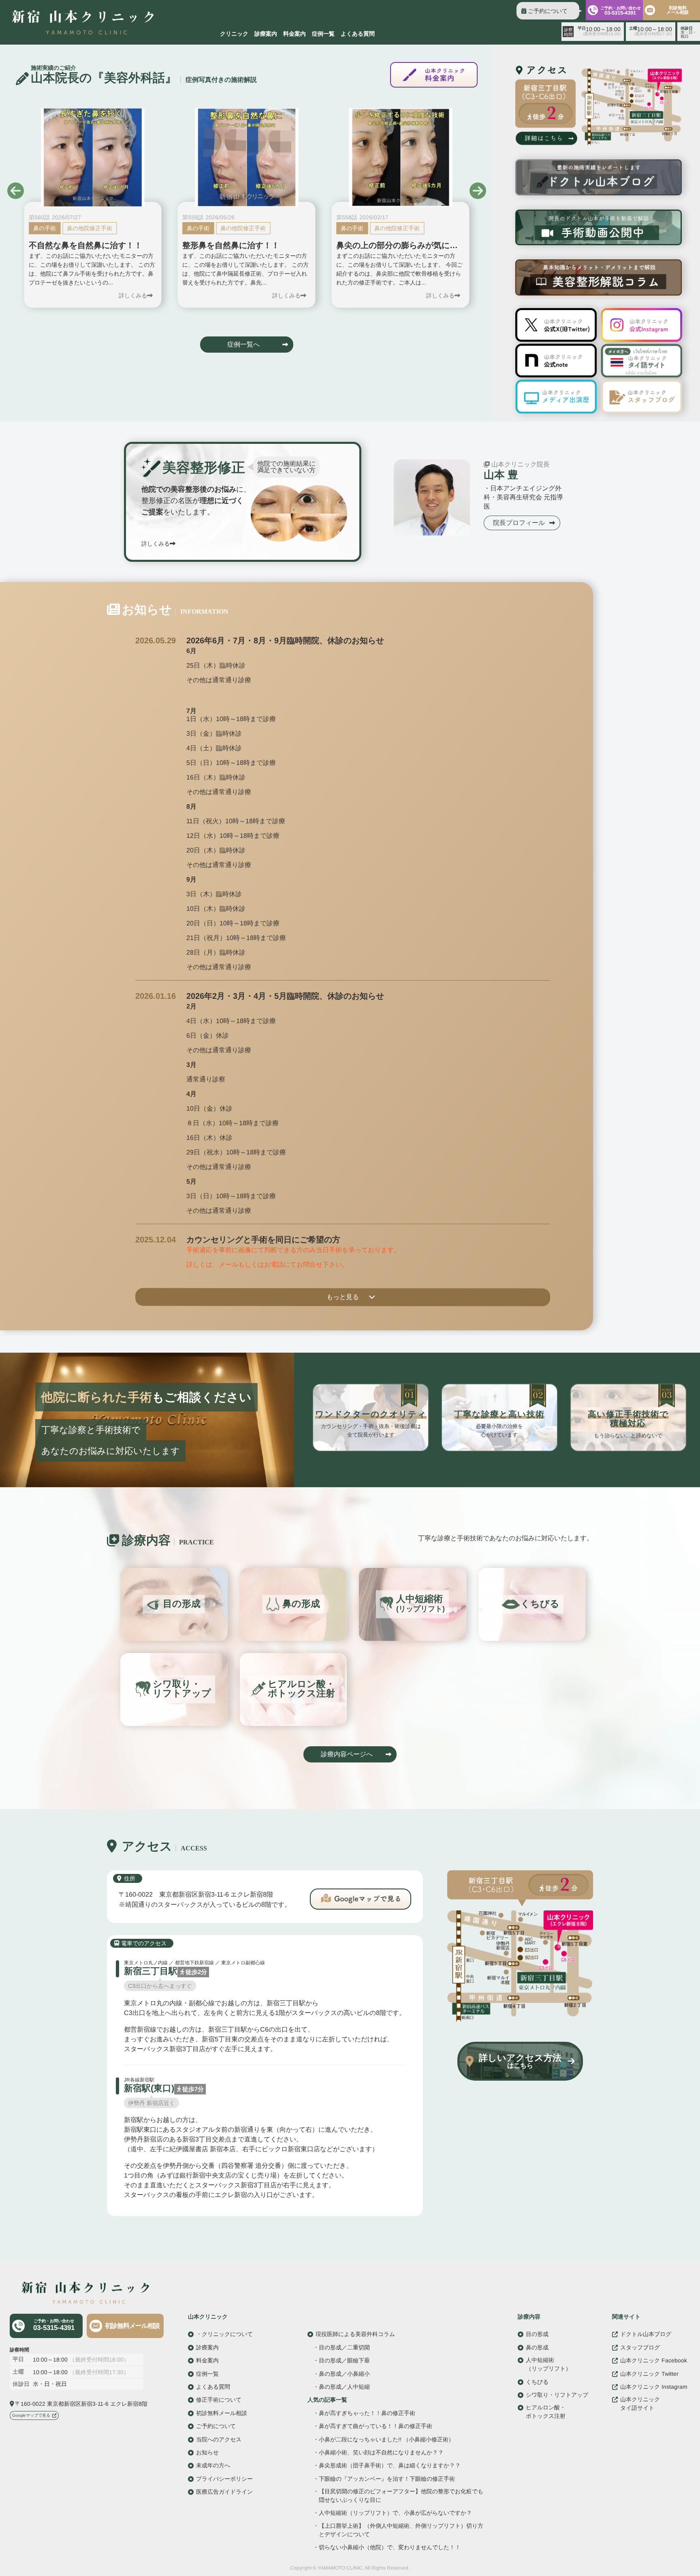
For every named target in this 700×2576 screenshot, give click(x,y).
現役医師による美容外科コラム (355, 2334)
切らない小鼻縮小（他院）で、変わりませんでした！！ (390, 2547)
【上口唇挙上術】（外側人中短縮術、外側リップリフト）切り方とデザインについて (401, 2530)
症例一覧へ (243, 344)
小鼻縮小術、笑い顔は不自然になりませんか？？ (381, 2453)
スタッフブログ (640, 2347)
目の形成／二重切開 (344, 2347)
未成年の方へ (213, 2465)
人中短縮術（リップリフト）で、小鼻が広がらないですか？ (395, 2513)
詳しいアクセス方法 (520, 2061)
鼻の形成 (537, 2347)
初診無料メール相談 (678, 10)
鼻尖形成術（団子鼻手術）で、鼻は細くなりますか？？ (390, 2466)
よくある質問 (358, 34)
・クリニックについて (224, 2334)
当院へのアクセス (219, 2439)
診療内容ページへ (347, 1754)
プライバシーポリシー (224, 2478)
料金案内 (295, 34)
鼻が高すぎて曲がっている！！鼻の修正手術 (376, 2426)
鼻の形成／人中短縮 (344, 2387)
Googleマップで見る (31, 2415)
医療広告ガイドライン (224, 2492)
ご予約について (548, 11)
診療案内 (266, 34)
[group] (93, 208)
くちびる (537, 2381)
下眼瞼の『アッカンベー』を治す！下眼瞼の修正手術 (387, 2479)
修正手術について (219, 2400)
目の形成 (537, 2334)
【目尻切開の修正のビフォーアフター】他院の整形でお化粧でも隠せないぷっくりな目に (401, 2496)
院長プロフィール (519, 523)
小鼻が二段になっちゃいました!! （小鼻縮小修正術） (386, 2439)
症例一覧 (323, 34)
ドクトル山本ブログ (646, 2334)
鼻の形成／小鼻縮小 (344, 2373)
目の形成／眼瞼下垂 (344, 2360)
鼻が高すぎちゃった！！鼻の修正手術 (367, 2413)
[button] (16, 191)
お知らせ (207, 2452)
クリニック (234, 34)
